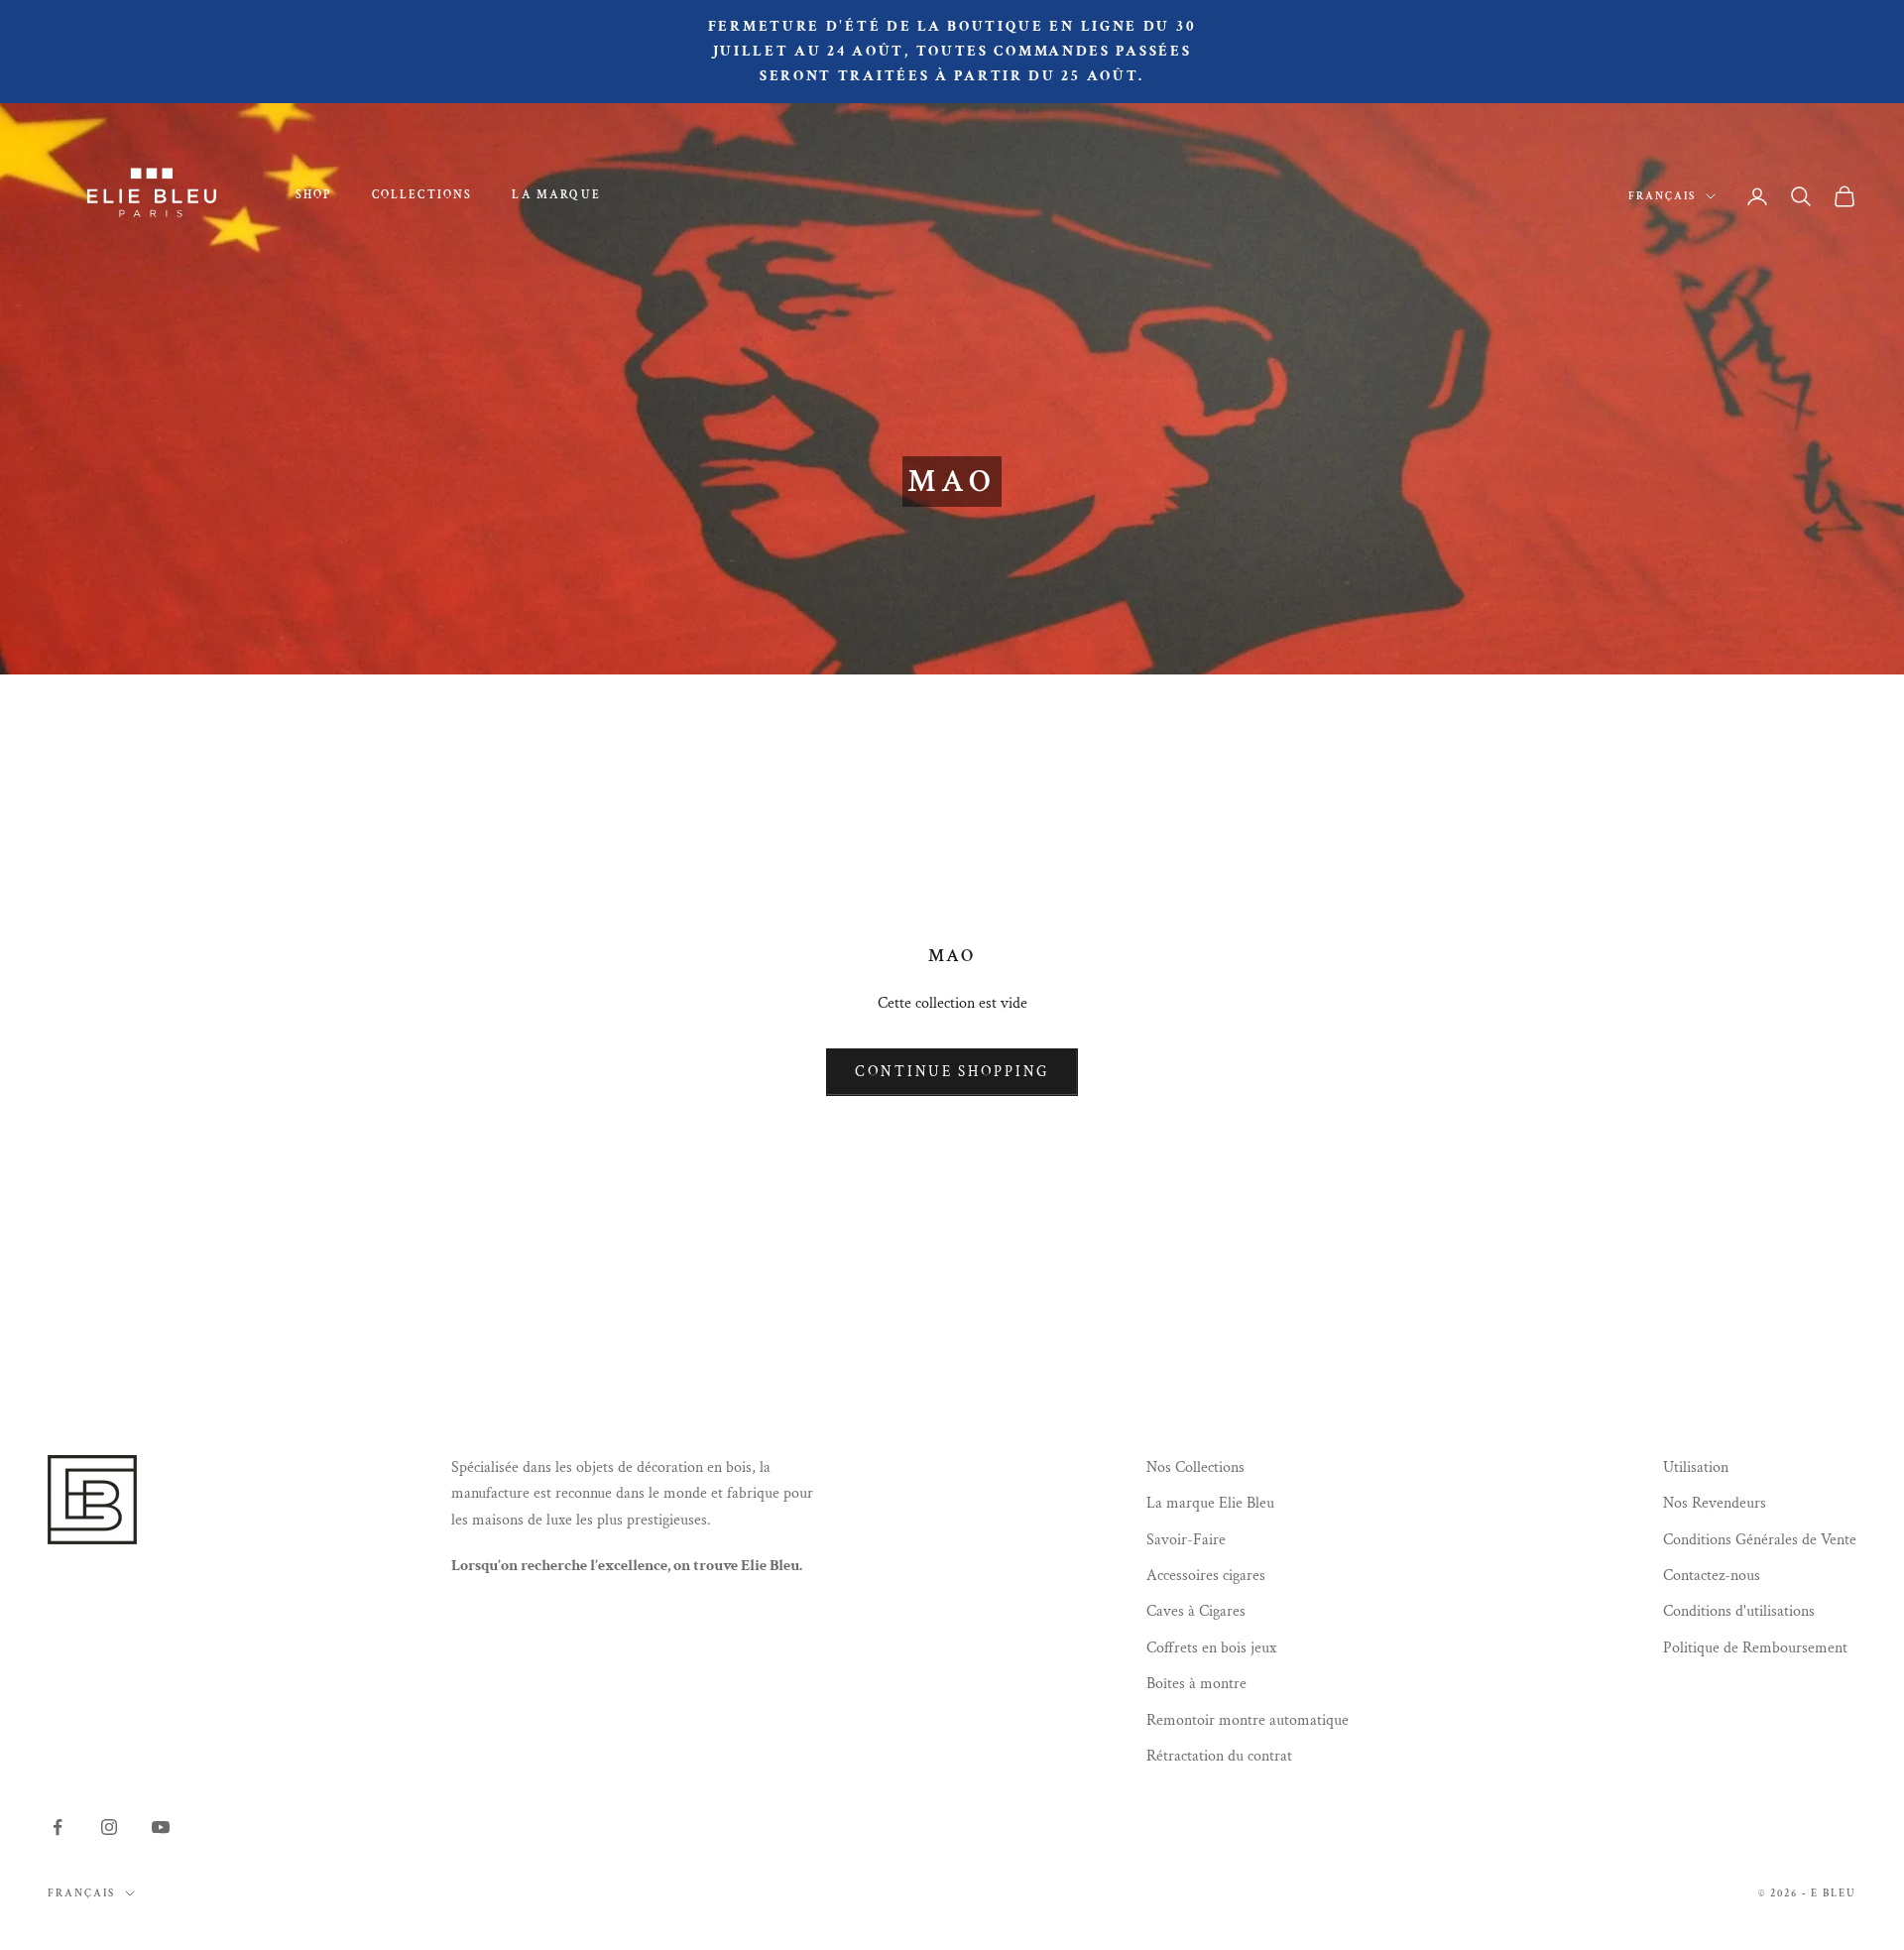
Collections (422, 195)
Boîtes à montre (1196, 1684)
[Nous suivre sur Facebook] (58, 1827)
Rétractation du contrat (1219, 1756)
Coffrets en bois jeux (1211, 1648)
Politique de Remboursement (1755, 1648)
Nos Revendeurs (1715, 1503)
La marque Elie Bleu (1210, 1503)
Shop (314, 195)
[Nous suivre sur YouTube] (161, 1827)
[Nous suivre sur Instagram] (109, 1827)
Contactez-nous (1712, 1576)
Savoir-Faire (1186, 1540)
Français (1662, 196)
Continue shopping (952, 1072)
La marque (556, 195)
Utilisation (1696, 1467)
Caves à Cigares (1196, 1611)
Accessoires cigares (1206, 1576)
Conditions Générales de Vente (1760, 1540)
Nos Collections (1195, 1467)
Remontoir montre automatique (1248, 1720)
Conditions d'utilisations (1739, 1611)
